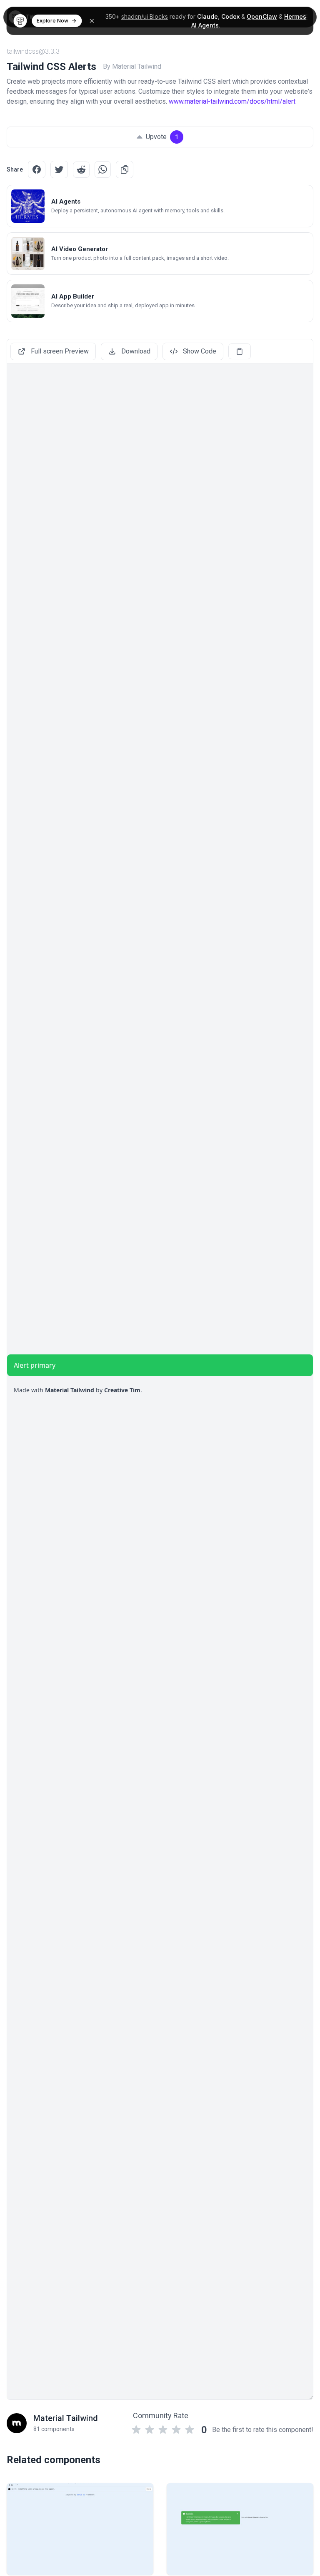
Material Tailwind (66, 2418)
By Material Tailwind (132, 66)
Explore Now (52, 21)
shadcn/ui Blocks (145, 16)
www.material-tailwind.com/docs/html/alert (232, 101)
